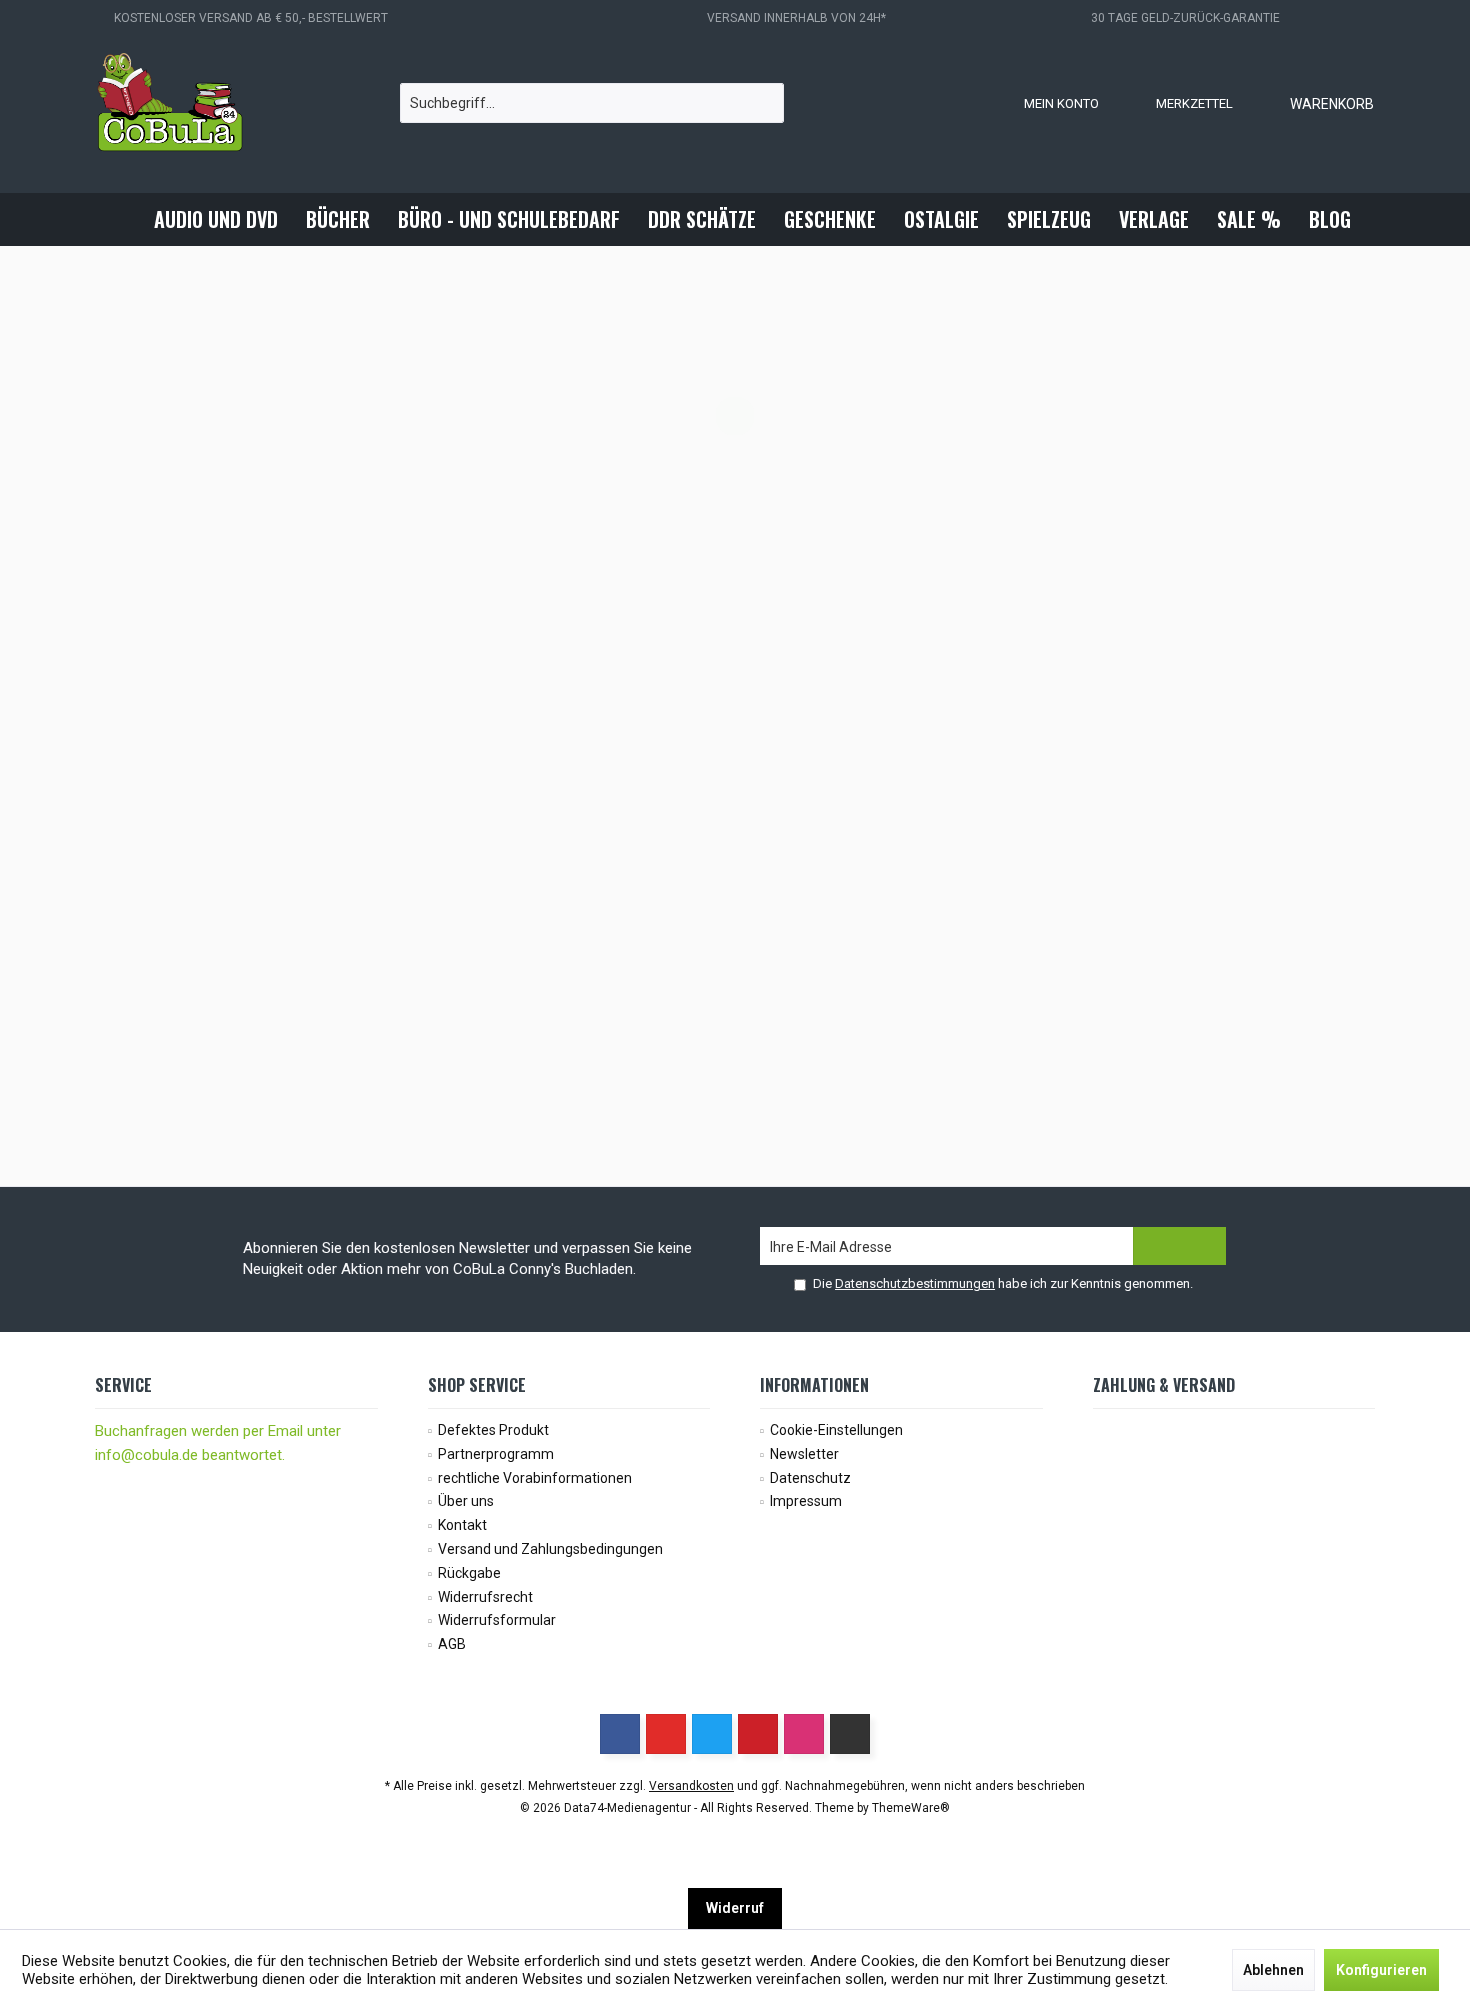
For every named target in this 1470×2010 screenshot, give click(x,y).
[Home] (123, 219)
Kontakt (462, 1525)
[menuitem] (1312, 103)
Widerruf (735, 1908)
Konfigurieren (1381, 1970)
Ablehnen (1273, 1970)
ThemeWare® (911, 1808)
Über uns (466, 1501)
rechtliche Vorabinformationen (535, 1478)
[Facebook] (620, 1734)
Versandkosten (691, 1786)
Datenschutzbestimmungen (915, 1283)
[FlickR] (850, 1734)
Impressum (806, 1501)
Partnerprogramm (496, 1454)
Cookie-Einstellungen (836, 1430)
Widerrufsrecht (485, 1597)
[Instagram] (804, 1734)
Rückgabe (469, 1573)
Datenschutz (810, 1478)
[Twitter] (712, 1734)
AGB (452, 1644)
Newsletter (804, 1454)
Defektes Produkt (493, 1430)
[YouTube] (666, 1734)
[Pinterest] (758, 1734)
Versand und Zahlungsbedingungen (550, 1549)
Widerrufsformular (497, 1620)
